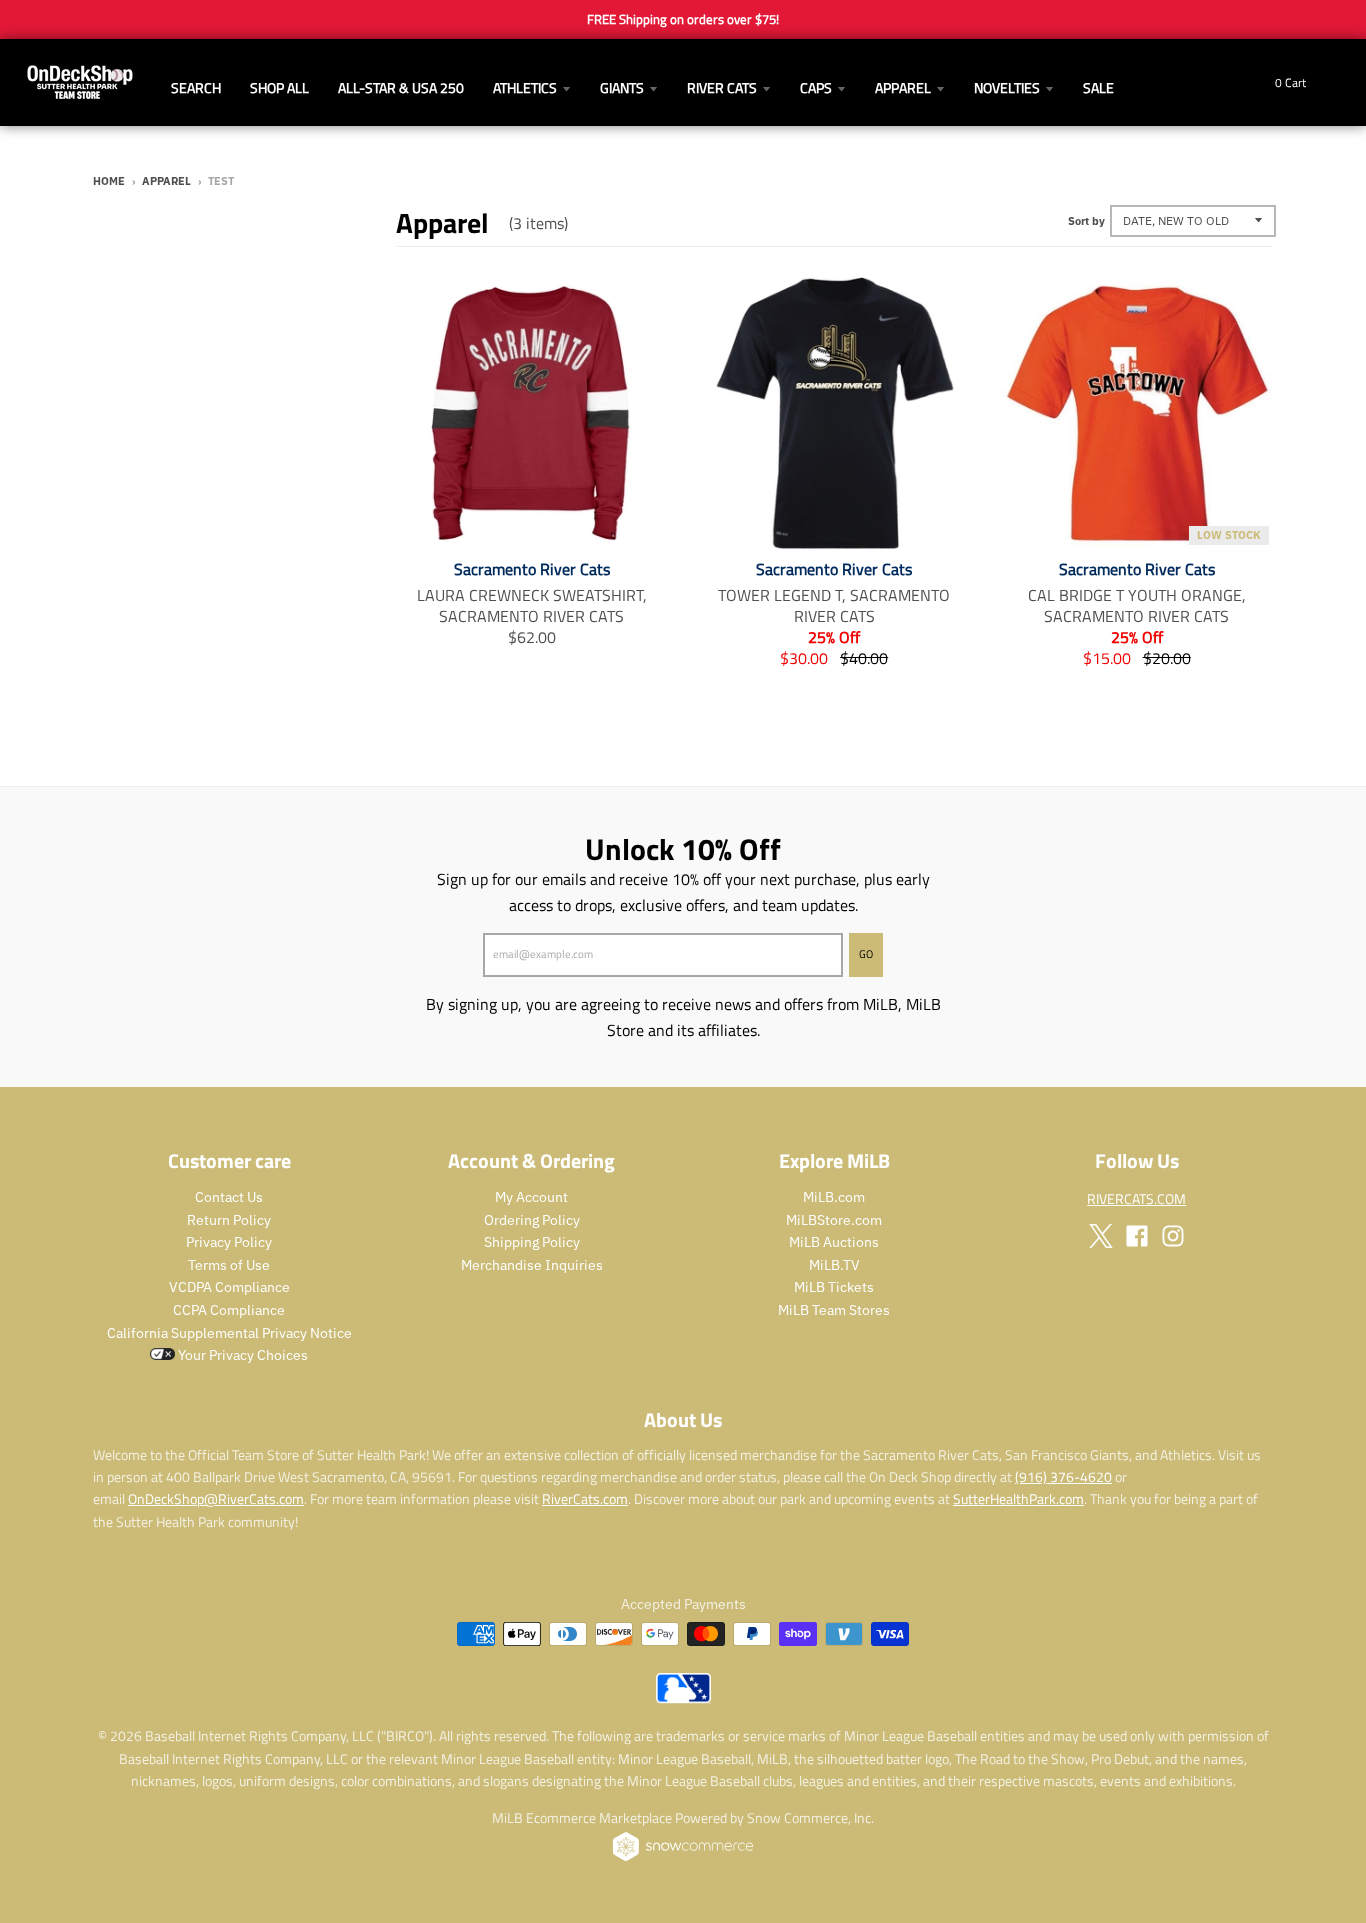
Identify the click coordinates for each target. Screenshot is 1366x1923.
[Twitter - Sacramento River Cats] (1101, 1236)
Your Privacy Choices (241, 1355)
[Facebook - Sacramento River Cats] (1137, 1236)
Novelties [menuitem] (1007, 87)
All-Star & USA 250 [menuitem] (401, 87)
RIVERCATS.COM (1136, 1198)
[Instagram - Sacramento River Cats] (1173, 1236)
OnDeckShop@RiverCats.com (216, 1498)
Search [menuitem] (196, 87)
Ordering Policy (532, 1220)
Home (109, 181)
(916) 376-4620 (1063, 1476)
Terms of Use (229, 1265)
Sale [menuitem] (1098, 87)
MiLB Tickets (834, 1287)
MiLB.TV (834, 1265)
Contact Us (229, 1197)
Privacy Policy (229, 1242)
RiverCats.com (585, 1498)
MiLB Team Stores (834, 1310)
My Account (531, 1197)
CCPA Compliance (229, 1310)
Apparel (166, 181)
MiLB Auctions (834, 1242)
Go (866, 954)
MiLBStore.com (834, 1220)
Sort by (1086, 221)
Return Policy (229, 1220)
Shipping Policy (532, 1242)
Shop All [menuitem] (279, 87)
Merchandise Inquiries (532, 1265)
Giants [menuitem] (622, 87)
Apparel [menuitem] (903, 87)
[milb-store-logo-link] (683, 1698)
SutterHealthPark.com (1018, 1498)
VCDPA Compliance (229, 1287)
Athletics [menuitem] (525, 87)
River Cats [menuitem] (722, 87)
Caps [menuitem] (816, 87)
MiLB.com (834, 1197)
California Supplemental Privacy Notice (229, 1333)
